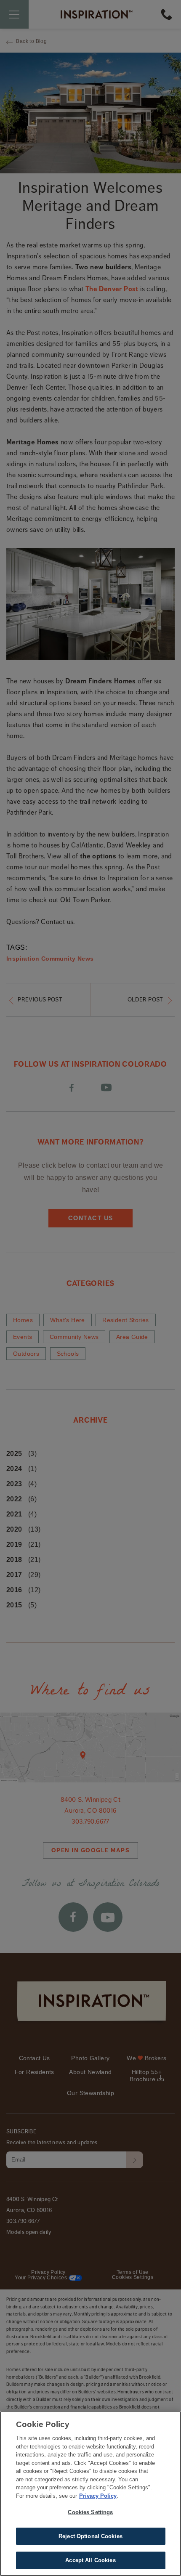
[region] (90, 2494)
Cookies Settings (90, 2512)
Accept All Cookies (90, 2560)
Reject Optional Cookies (90, 2536)
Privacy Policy (98, 2496)
